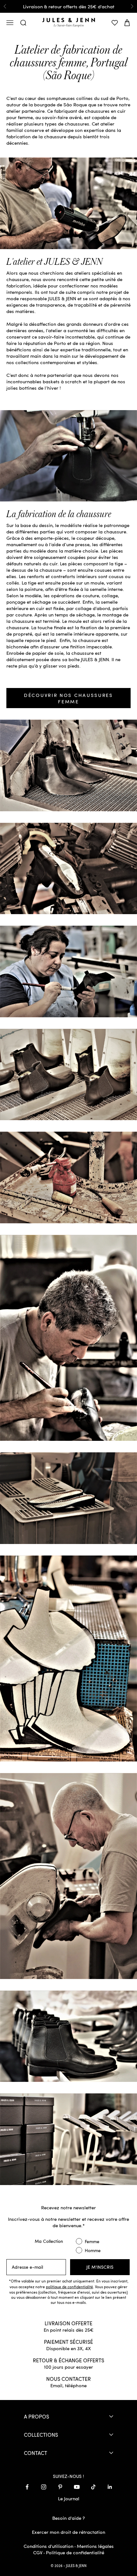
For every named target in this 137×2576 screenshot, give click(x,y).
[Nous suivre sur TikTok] (93, 2487)
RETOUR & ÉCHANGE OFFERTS (68, 2360)
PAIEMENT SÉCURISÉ (68, 2342)
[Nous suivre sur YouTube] (77, 2487)
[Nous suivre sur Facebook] (27, 2487)
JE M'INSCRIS (100, 2267)
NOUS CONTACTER (68, 2379)
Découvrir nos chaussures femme (68, 698)
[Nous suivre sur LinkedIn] (110, 2487)
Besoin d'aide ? (68, 2518)
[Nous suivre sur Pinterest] (60, 2487)
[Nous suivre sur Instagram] (44, 2487)
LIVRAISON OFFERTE (68, 2323)
